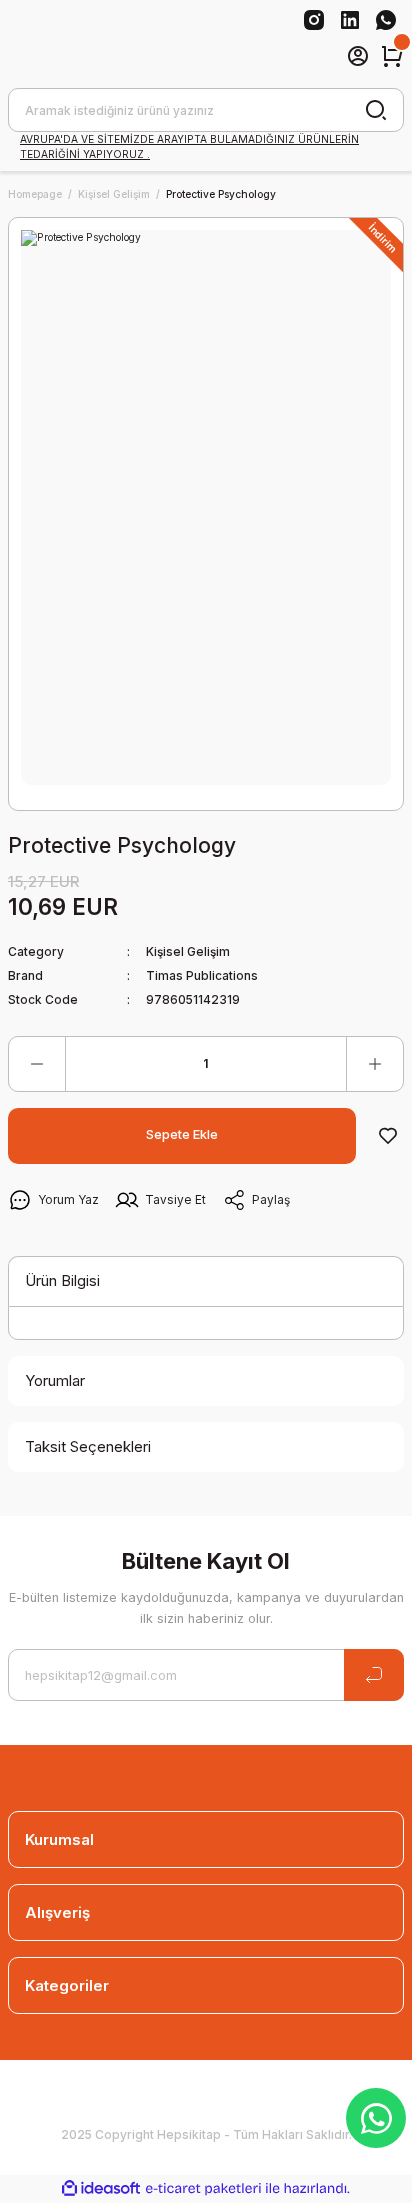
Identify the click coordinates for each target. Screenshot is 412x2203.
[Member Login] (358, 56)
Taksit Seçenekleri (88, 1446)
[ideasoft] (101, 2189)
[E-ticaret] (203, 2188)
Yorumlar (55, 1380)
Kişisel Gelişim (188, 951)
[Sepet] (392, 56)
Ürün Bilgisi (62, 1280)
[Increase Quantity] (375, 1064)
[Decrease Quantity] (37, 1064)
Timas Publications (202, 975)
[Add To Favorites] (388, 1136)
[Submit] (374, 1675)
